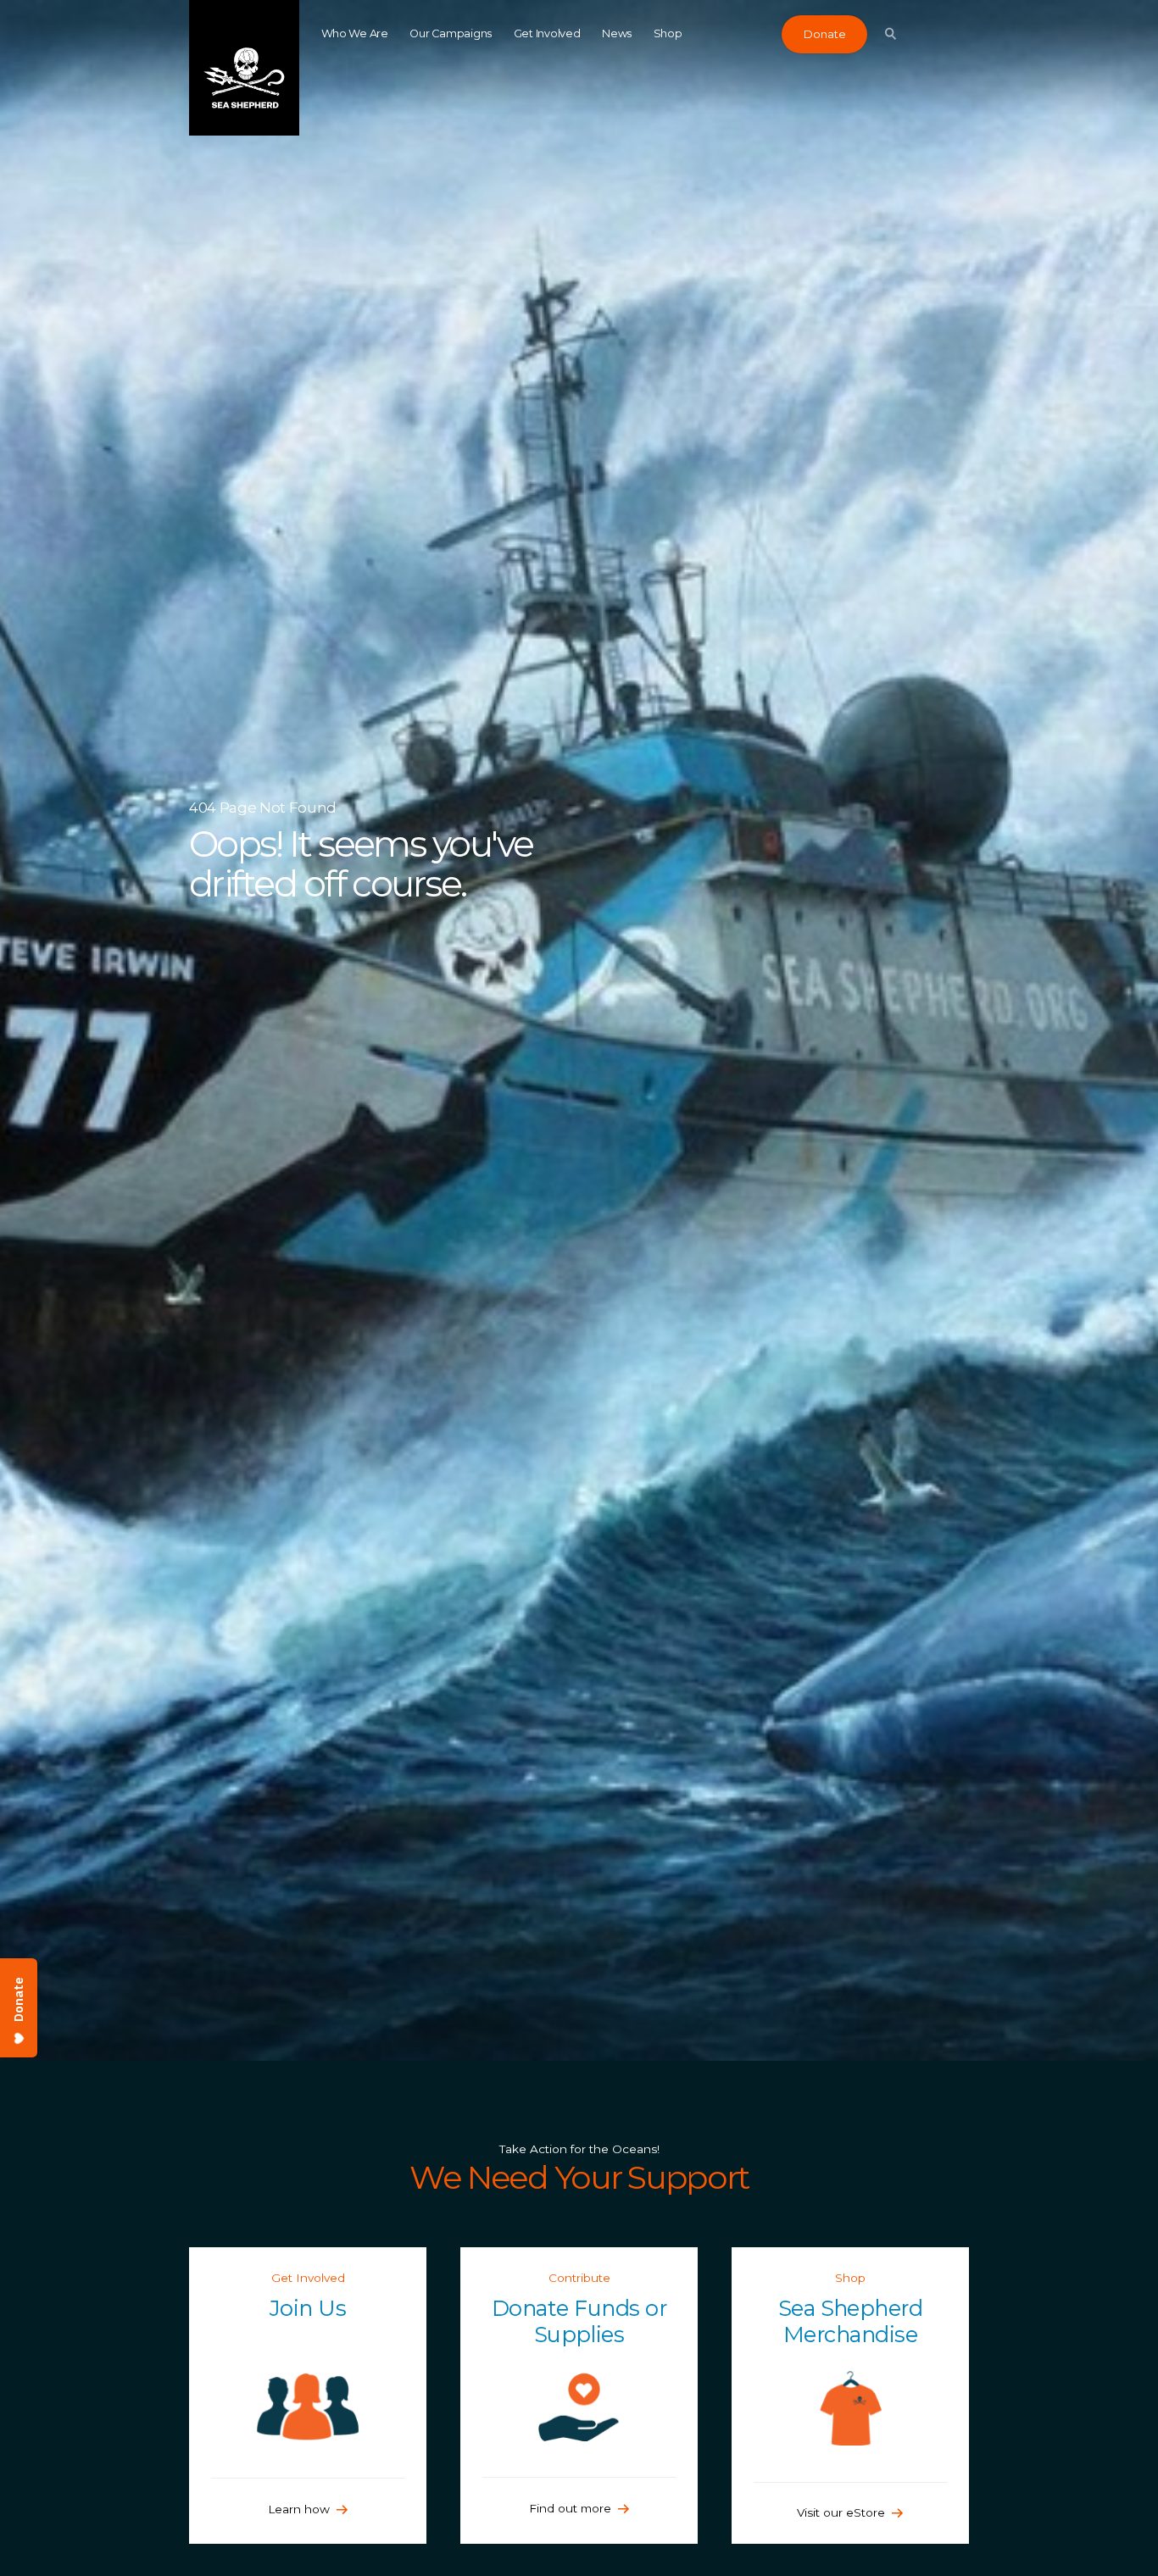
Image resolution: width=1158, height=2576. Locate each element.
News (617, 33)
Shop (668, 33)
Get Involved (547, 33)
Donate (825, 34)
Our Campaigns (451, 33)
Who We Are (355, 33)
